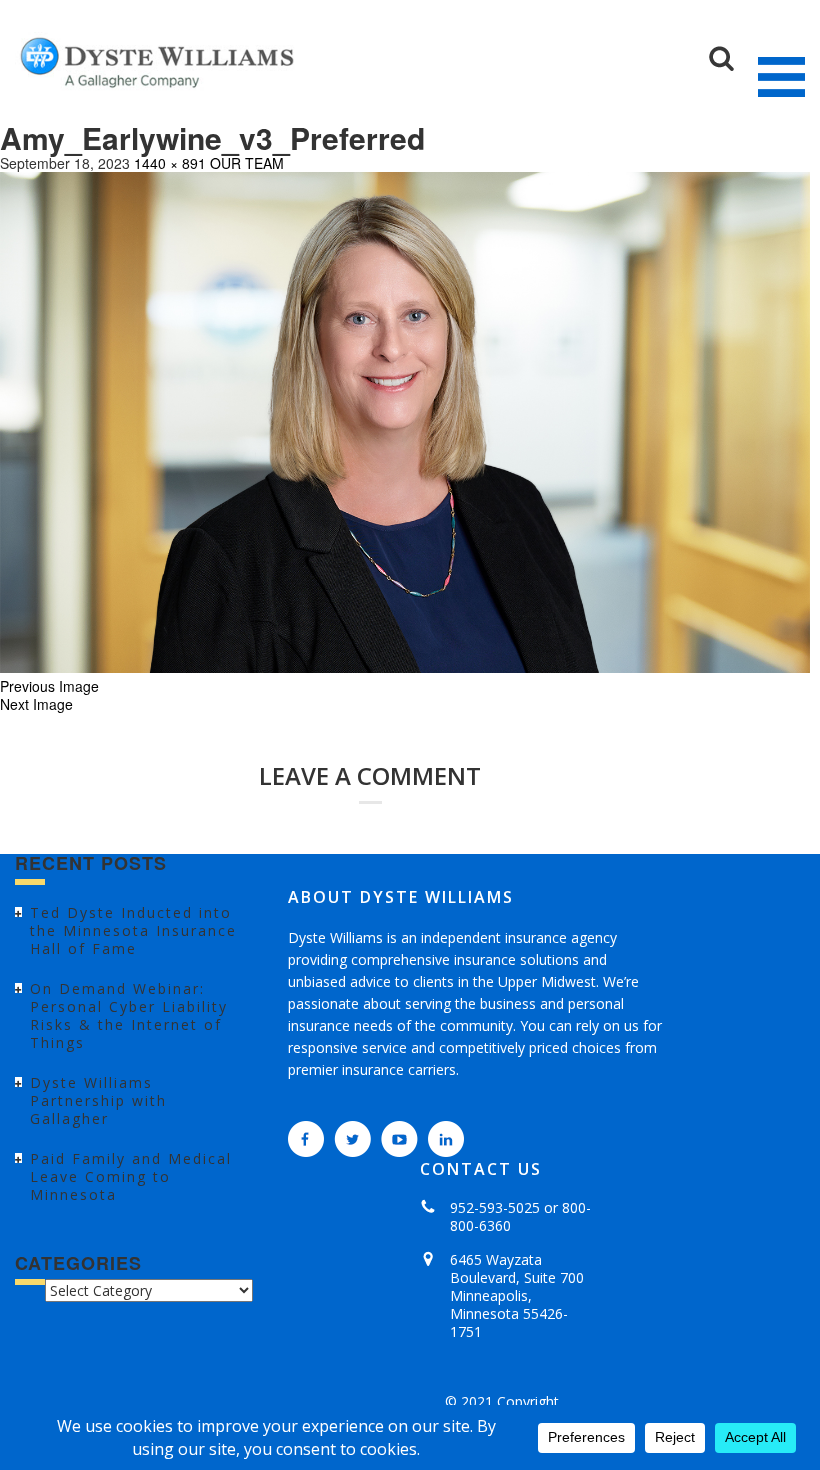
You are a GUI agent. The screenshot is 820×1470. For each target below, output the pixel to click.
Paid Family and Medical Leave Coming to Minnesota (131, 1176)
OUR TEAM (247, 163)
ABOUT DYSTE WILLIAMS (401, 897)
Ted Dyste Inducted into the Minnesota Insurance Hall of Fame (133, 930)
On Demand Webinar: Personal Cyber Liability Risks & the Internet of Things (129, 1015)
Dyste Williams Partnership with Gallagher (98, 1100)
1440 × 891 (170, 163)
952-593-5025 (495, 1207)
